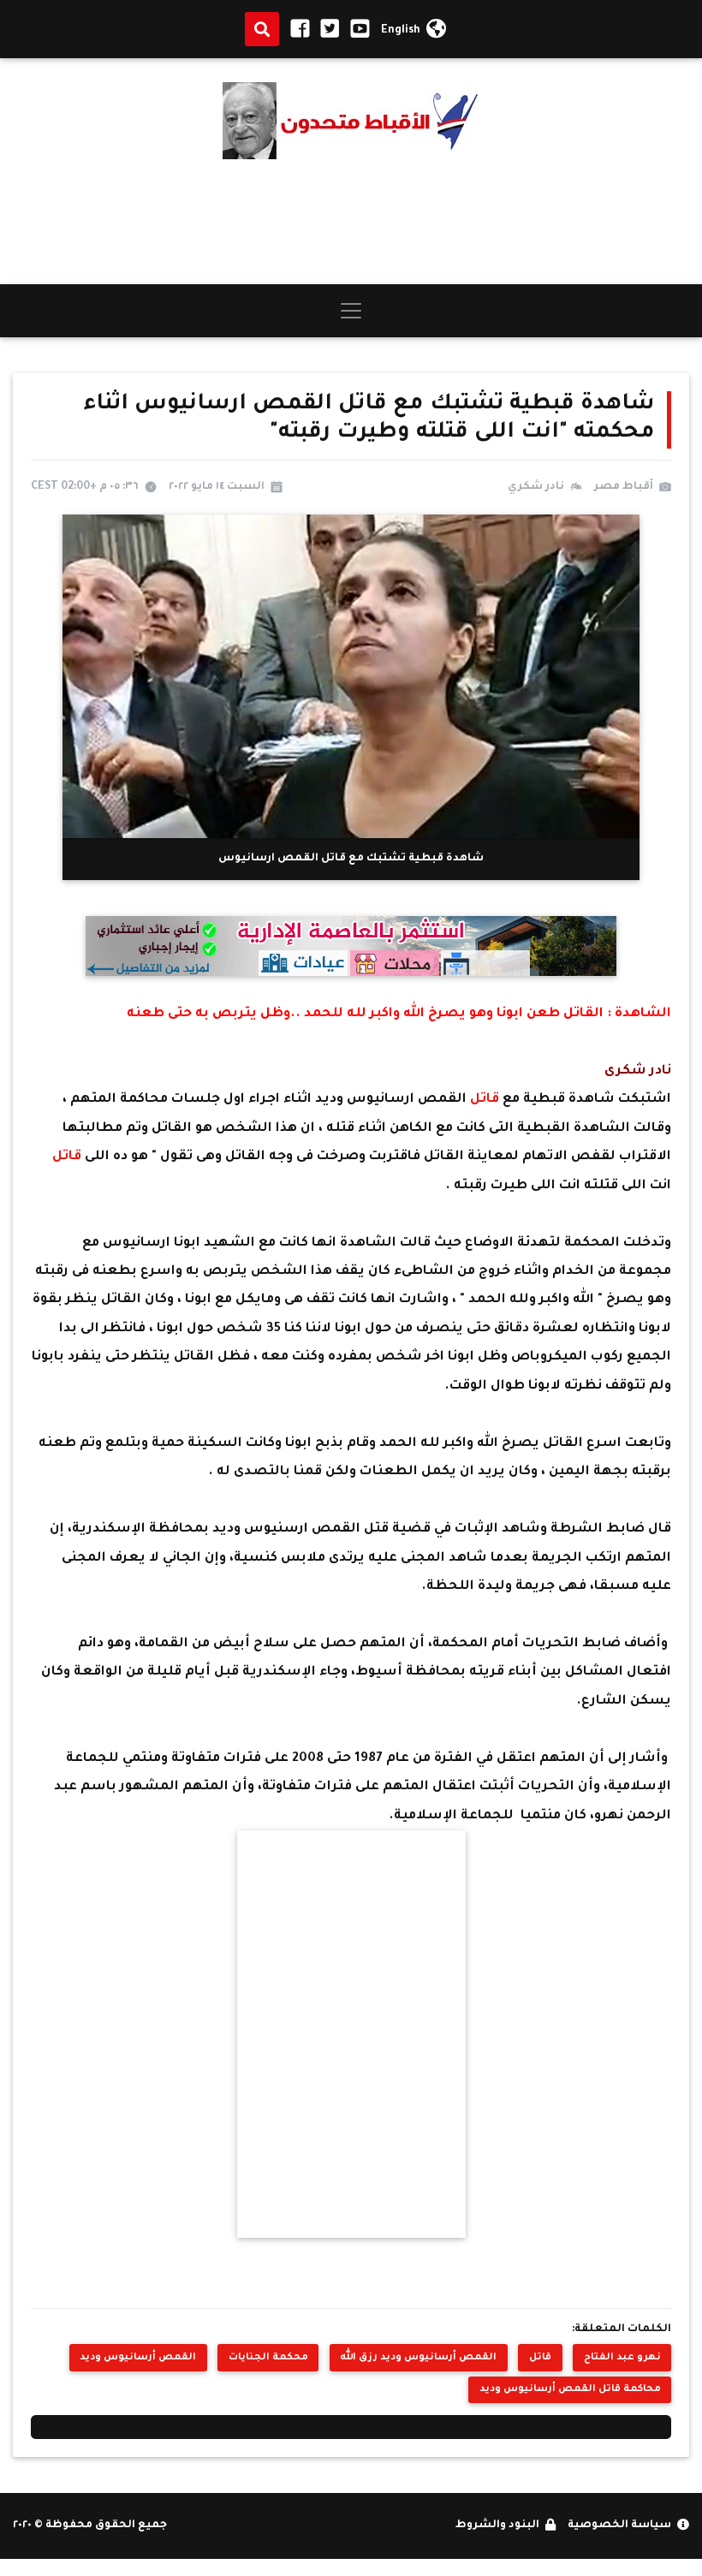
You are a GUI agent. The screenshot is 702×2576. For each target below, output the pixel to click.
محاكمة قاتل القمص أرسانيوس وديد (570, 2389)
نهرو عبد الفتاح (622, 2358)
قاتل (486, 1100)
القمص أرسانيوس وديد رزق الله (418, 2358)
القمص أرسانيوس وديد (138, 2358)
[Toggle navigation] (351, 311)
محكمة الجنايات (268, 2358)
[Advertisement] (351, 222)
